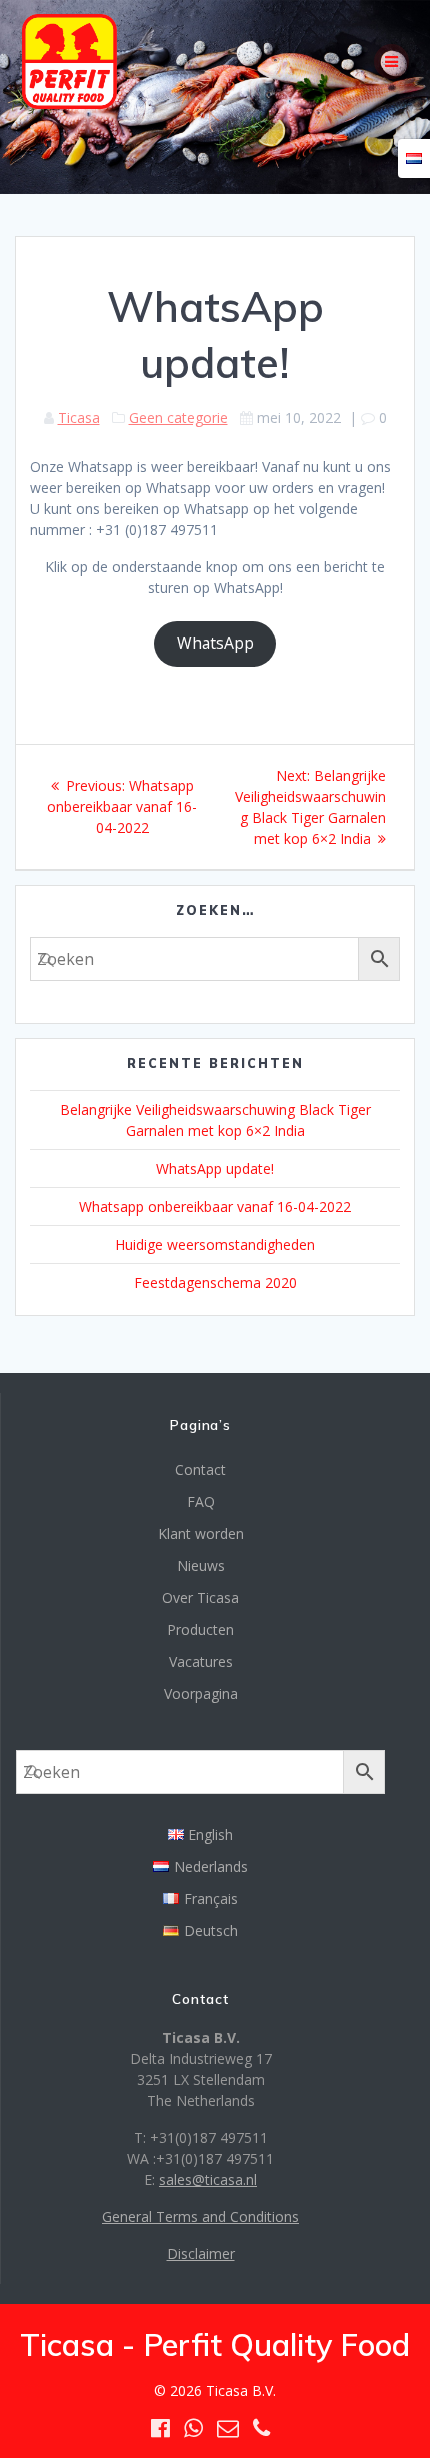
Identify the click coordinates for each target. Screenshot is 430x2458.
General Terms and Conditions (200, 2216)
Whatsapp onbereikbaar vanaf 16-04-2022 (215, 1206)
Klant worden (201, 1533)
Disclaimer (201, 2253)
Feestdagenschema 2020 (215, 1282)
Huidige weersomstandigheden (215, 1244)
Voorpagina (201, 1693)
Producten (200, 1629)
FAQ (201, 1501)
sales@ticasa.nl (208, 2179)
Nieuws (201, 1565)
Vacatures (201, 1661)
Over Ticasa (200, 1597)
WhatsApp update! (215, 1168)
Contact (200, 1469)
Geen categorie (178, 417)
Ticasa (79, 417)
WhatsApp (215, 643)
